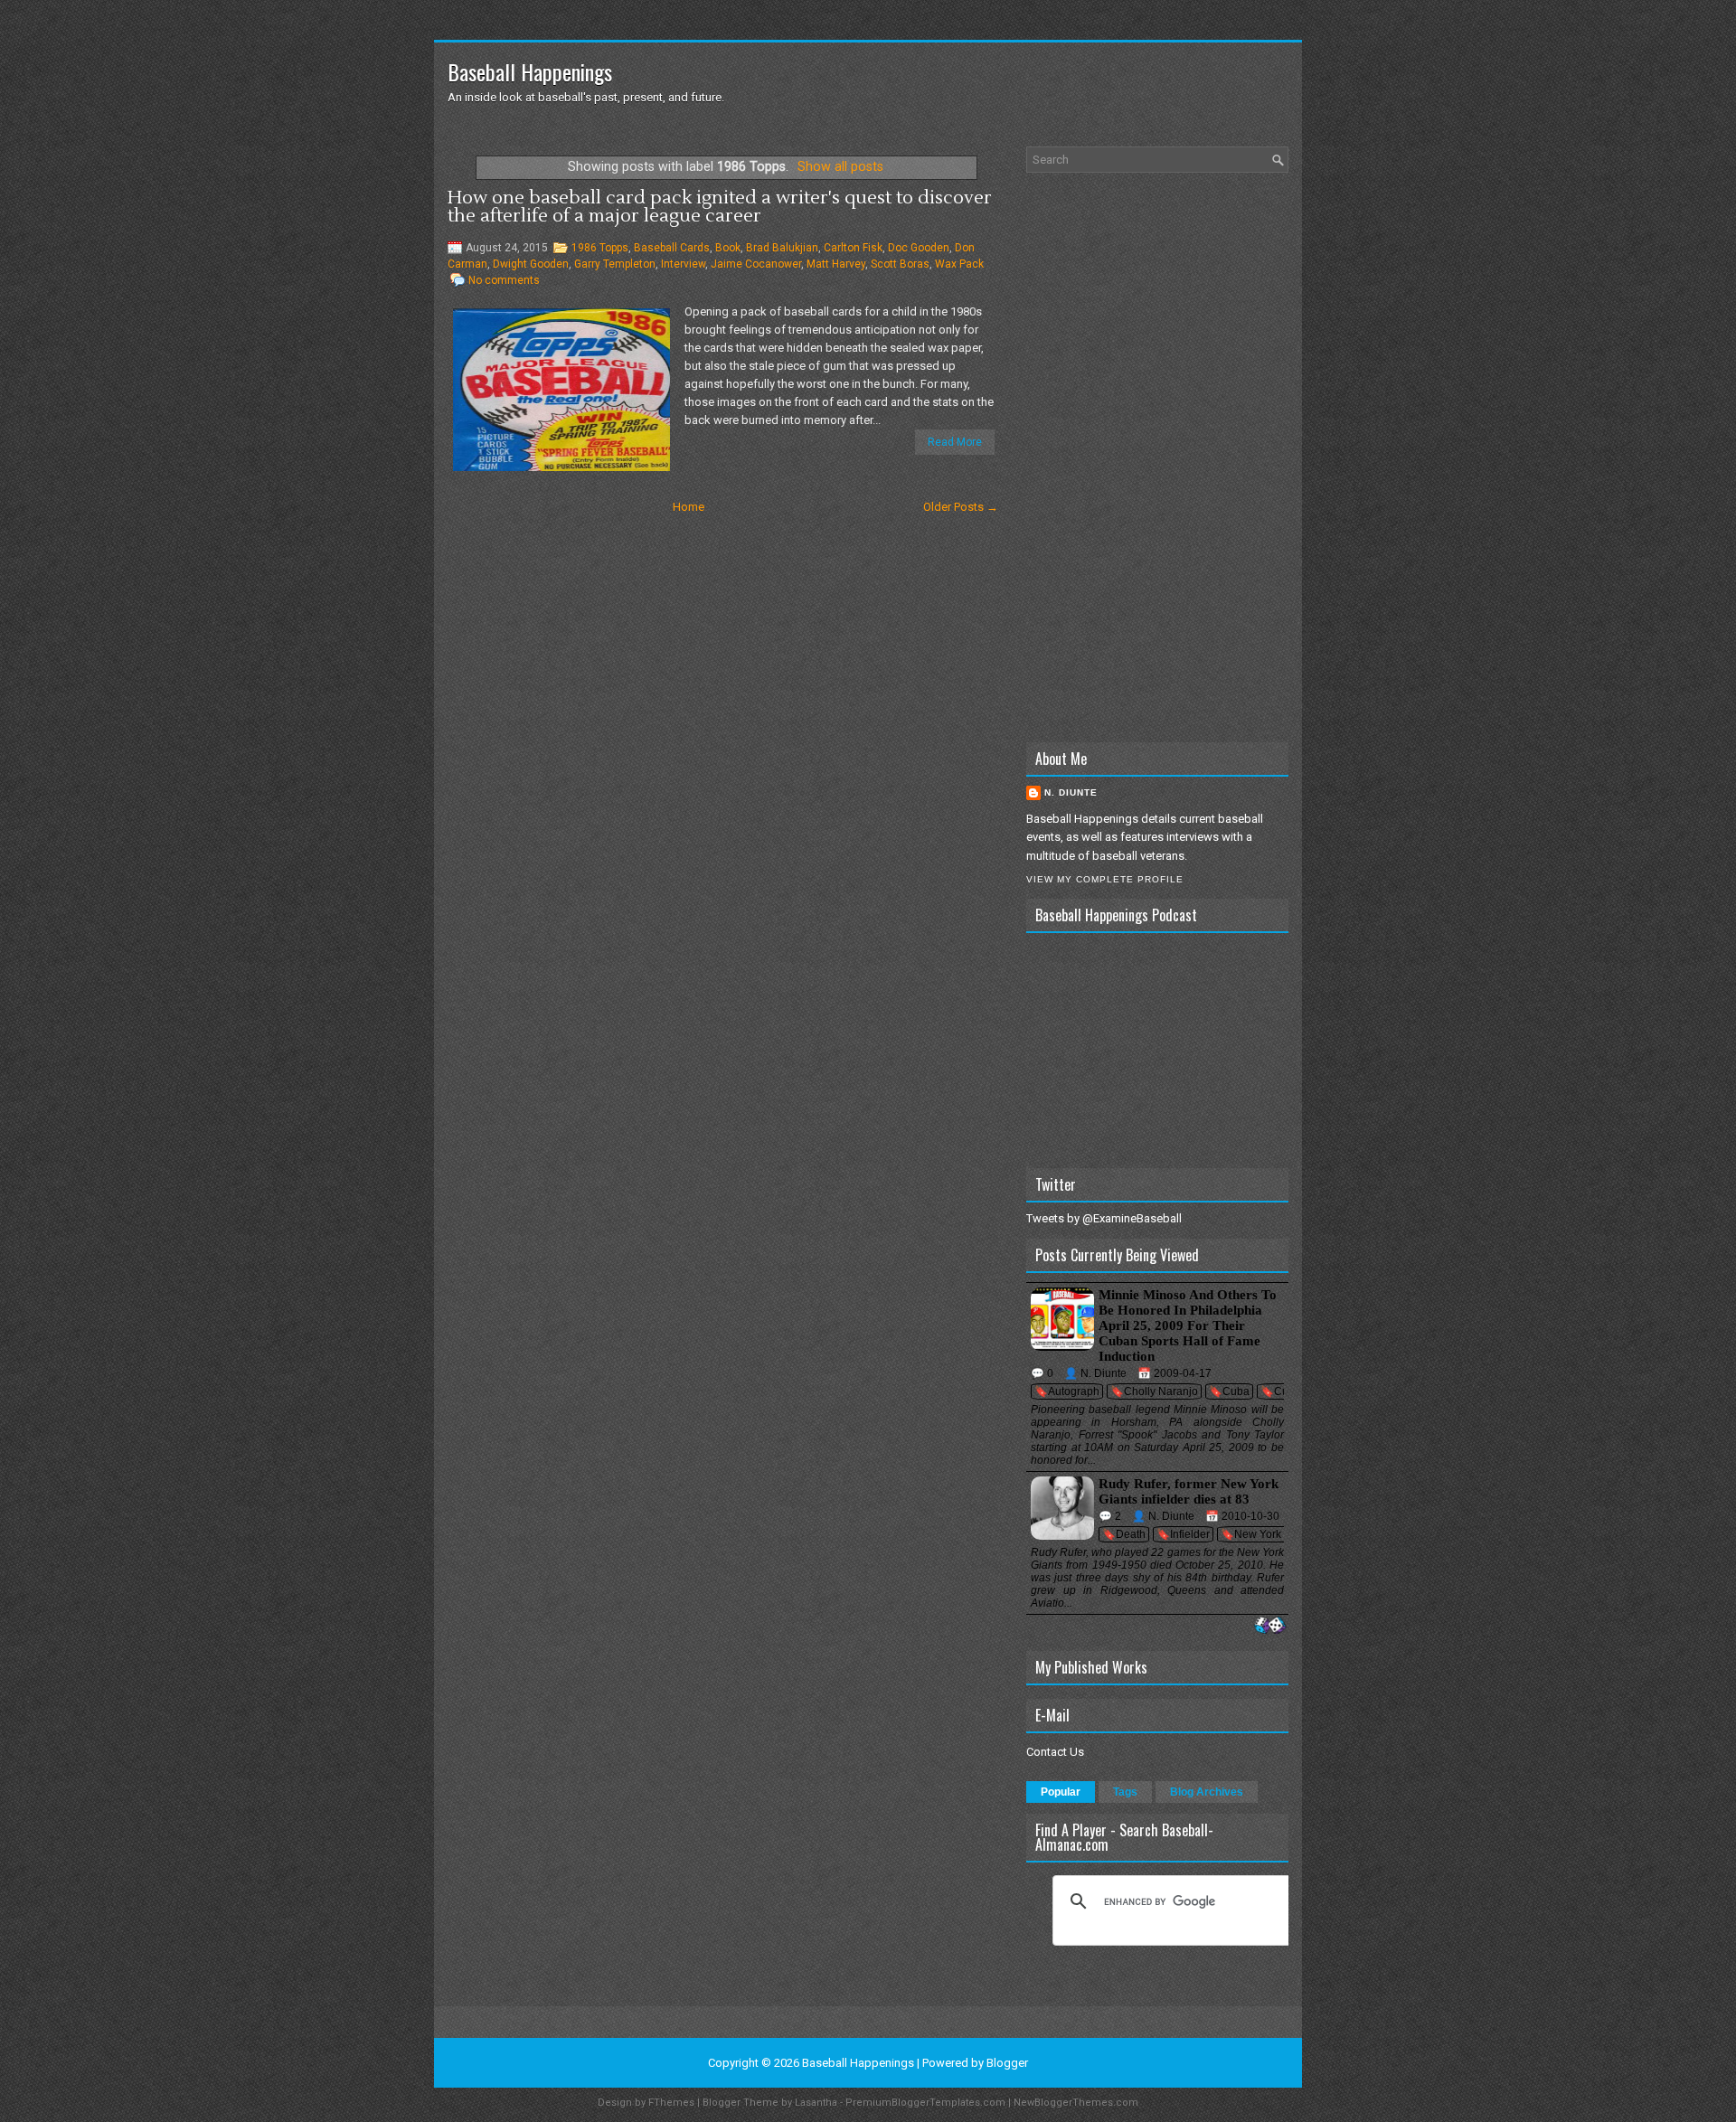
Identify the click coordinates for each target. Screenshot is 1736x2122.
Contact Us (1055, 1752)
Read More (955, 442)
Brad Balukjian (782, 248)
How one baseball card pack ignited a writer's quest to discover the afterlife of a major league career (720, 207)
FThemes (671, 2103)
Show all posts (840, 166)
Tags (1125, 1792)
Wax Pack (959, 264)
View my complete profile (1105, 879)
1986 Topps (600, 248)
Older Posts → (961, 507)
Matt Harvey (836, 264)
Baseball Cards (672, 248)
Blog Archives (1207, 1792)
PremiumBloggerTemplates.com (925, 2103)
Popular (1061, 1792)
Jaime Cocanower (756, 264)
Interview (683, 264)
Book (728, 248)
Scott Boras (900, 264)
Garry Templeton (615, 264)
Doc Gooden (919, 248)
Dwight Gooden (531, 264)
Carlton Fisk (853, 248)
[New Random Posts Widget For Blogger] (1270, 1626)
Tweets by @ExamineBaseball (1104, 1218)
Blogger (1007, 2063)
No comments (504, 280)
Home (689, 507)
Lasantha (816, 2103)
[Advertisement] (1157, 457)
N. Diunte (1071, 792)
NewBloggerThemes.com (1076, 2103)
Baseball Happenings (530, 71)
